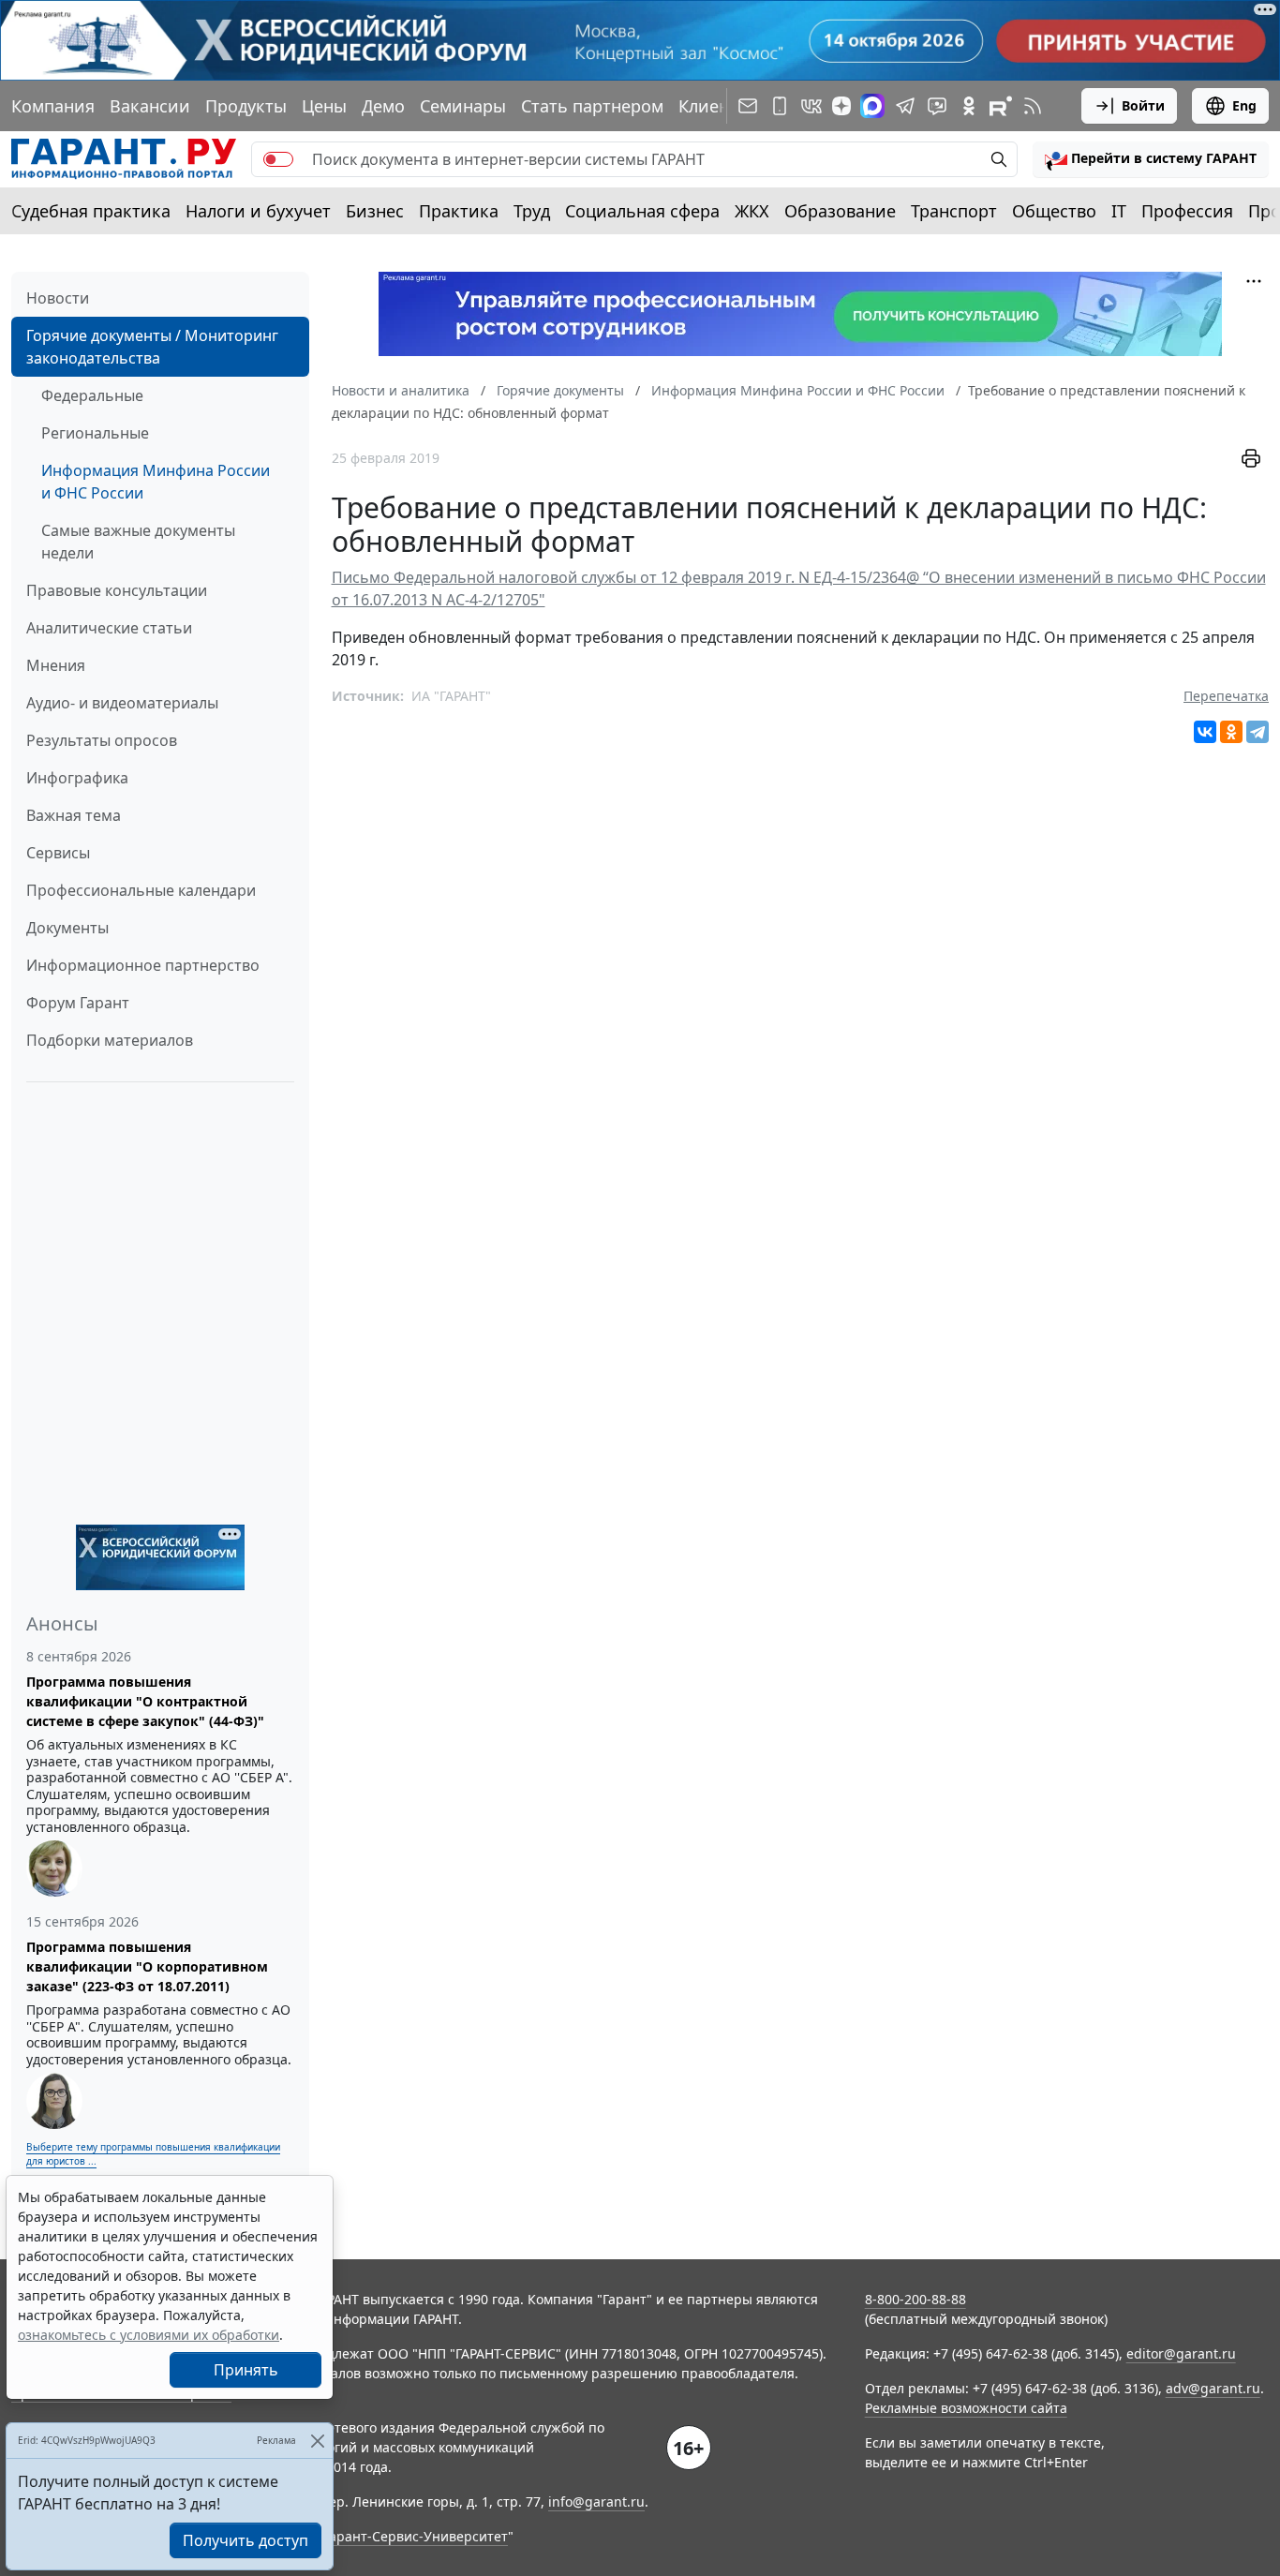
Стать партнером (592, 106)
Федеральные (92, 395)
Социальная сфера (642, 211)
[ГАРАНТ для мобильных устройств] (780, 106)
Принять (246, 2370)
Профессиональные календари (141, 890)
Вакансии (150, 106)
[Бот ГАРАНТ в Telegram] (937, 106)
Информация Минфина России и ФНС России (156, 482)
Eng (1244, 105)
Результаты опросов (102, 740)
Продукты (246, 106)
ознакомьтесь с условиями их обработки (149, 2335)
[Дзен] (841, 106)
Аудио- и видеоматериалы (122, 703)
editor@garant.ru (1181, 2353)
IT (1119, 211)
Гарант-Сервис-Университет (416, 2536)
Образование (840, 211)
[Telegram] (1258, 732)
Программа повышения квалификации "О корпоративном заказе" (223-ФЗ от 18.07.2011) (147, 1966)
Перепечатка (1226, 696)
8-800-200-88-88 (915, 2299)
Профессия (1187, 211)
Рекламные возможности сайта (966, 2408)
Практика (459, 211)
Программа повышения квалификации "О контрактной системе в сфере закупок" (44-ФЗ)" (145, 1701)
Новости (58, 298)
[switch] (278, 159)
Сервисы (58, 853)
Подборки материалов (110, 1040)
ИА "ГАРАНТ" (451, 696)
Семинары (463, 106)
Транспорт (954, 211)
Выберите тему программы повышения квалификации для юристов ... (153, 2154)
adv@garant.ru (1213, 2388)
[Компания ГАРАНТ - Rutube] (1001, 106)
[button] (1151, 159)
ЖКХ (752, 211)
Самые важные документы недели (138, 542)
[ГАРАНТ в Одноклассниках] (969, 106)
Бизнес (375, 211)
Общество (1054, 211)
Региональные (95, 433)
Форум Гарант (78, 1003)
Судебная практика (91, 211)
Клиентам (719, 106)
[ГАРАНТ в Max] (872, 106)
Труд (532, 211)
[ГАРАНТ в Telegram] (905, 106)
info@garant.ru (596, 2502)
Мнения (56, 665)
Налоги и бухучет (258, 211)
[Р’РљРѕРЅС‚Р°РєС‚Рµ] (1205, 732)
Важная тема (74, 815)
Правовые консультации (117, 590)
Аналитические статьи (109, 628)
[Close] (317, 2441)
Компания (53, 106)
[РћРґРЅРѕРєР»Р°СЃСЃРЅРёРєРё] (1231, 732)
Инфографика (77, 778)
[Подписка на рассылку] (748, 106)
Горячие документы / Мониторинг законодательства (152, 347)
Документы (67, 928)
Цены (324, 106)
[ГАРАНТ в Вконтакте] (811, 106)
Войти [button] (1143, 105)
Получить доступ (246, 2540)
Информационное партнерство (143, 965)
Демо (383, 106)
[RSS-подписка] (1033, 106)
